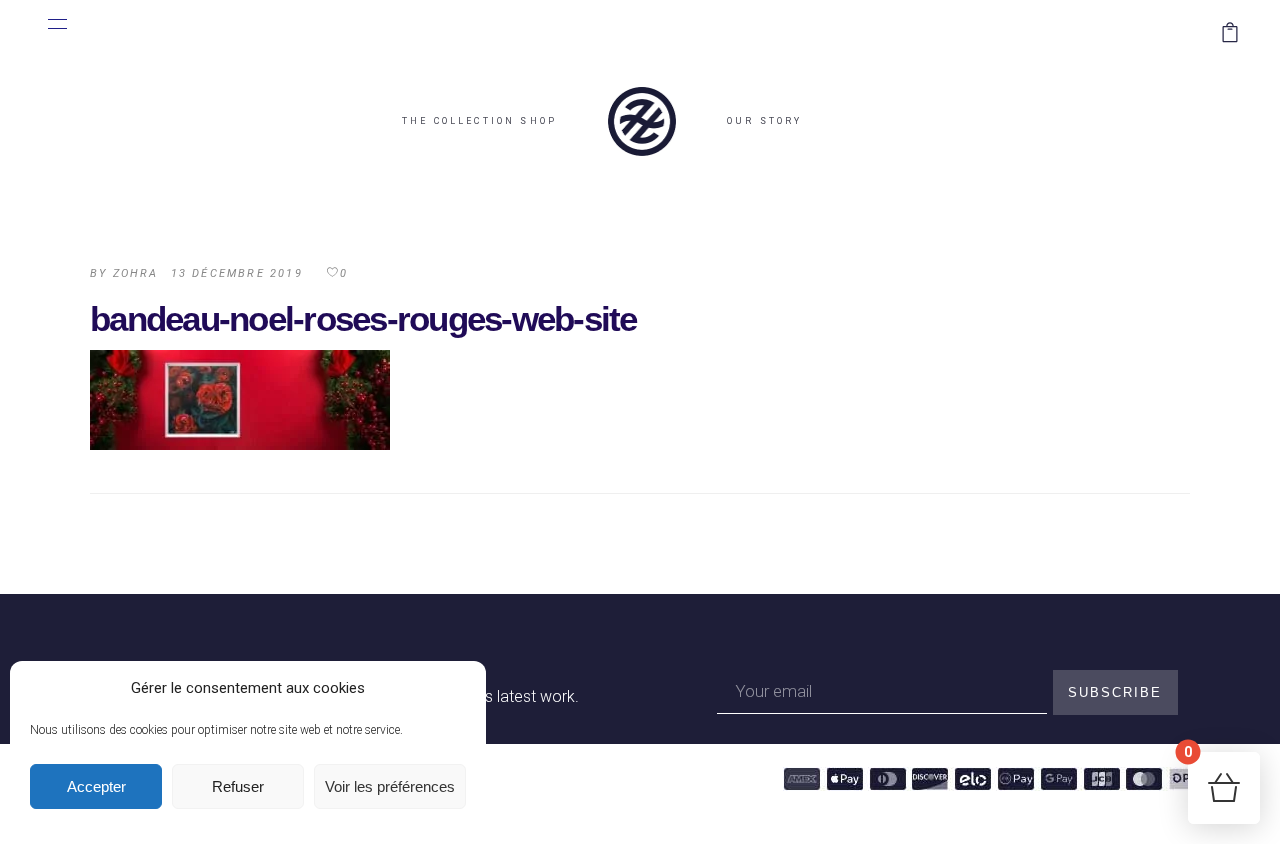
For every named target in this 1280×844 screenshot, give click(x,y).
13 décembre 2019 (237, 273)
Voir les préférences (390, 786)
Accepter (96, 786)
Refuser (238, 786)
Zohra (136, 273)
